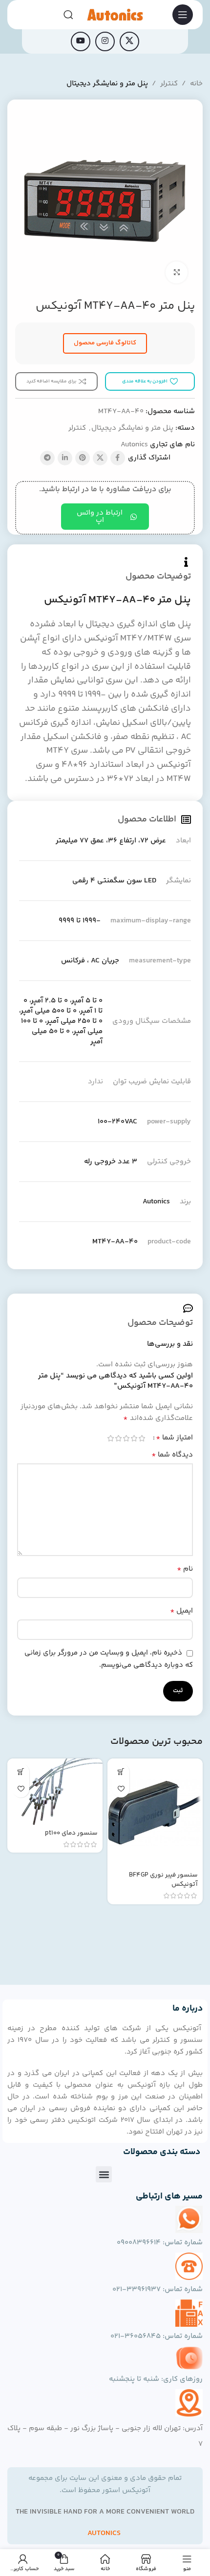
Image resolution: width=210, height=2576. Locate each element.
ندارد (95, 1082)
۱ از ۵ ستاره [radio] (142, 1438)
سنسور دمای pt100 (71, 1833)
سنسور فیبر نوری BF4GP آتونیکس (163, 1879)
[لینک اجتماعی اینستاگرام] (105, 41)
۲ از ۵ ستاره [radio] (134, 1438)
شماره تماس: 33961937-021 (157, 2289)
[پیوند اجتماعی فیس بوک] (118, 458)
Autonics (134, 445)
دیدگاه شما (172, 1455)
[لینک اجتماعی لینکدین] (65, 458)
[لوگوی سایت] (115, 14)
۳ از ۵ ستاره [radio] (126, 1438)
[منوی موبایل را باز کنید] (183, 15)
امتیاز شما (174, 1438)
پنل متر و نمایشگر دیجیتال (107, 84)
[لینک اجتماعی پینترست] (83, 458)
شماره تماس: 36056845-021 (157, 2336)
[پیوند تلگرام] (47, 458)
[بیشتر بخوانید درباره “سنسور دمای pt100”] (21, 1772)
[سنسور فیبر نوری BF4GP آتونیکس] (155, 1813)
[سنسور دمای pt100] (55, 1792)
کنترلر (169, 84)
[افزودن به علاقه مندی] (121, 1789)
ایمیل (181, 1611)
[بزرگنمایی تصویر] (177, 272)
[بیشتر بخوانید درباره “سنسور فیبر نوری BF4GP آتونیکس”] (121, 1772)
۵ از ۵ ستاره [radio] (110, 1438)
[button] (104, 2174)
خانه (196, 84)
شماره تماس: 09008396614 (160, 2243)
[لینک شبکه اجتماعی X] (129, 41)
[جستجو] (68, 15)
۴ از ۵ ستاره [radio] (118, 1438)
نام (185, 1569)
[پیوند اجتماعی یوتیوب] (81, 41)
